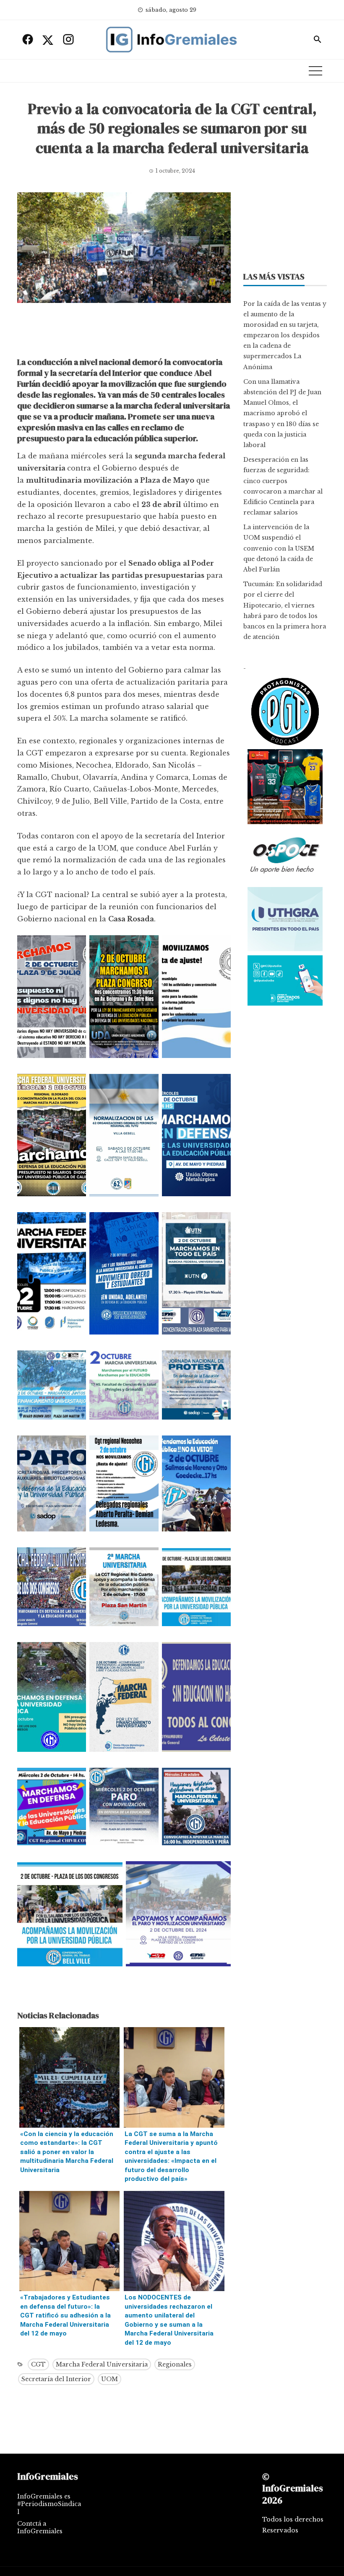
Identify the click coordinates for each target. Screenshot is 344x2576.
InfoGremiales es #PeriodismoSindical (49, 2504)
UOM (109, 2379)
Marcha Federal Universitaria (102, 2364)
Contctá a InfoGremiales (40, 2527)
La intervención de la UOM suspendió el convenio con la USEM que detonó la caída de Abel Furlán (279, 548)
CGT (38, 2364)
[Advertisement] (124, 332)
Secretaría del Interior (56, 2379)
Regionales (175, 2364)
